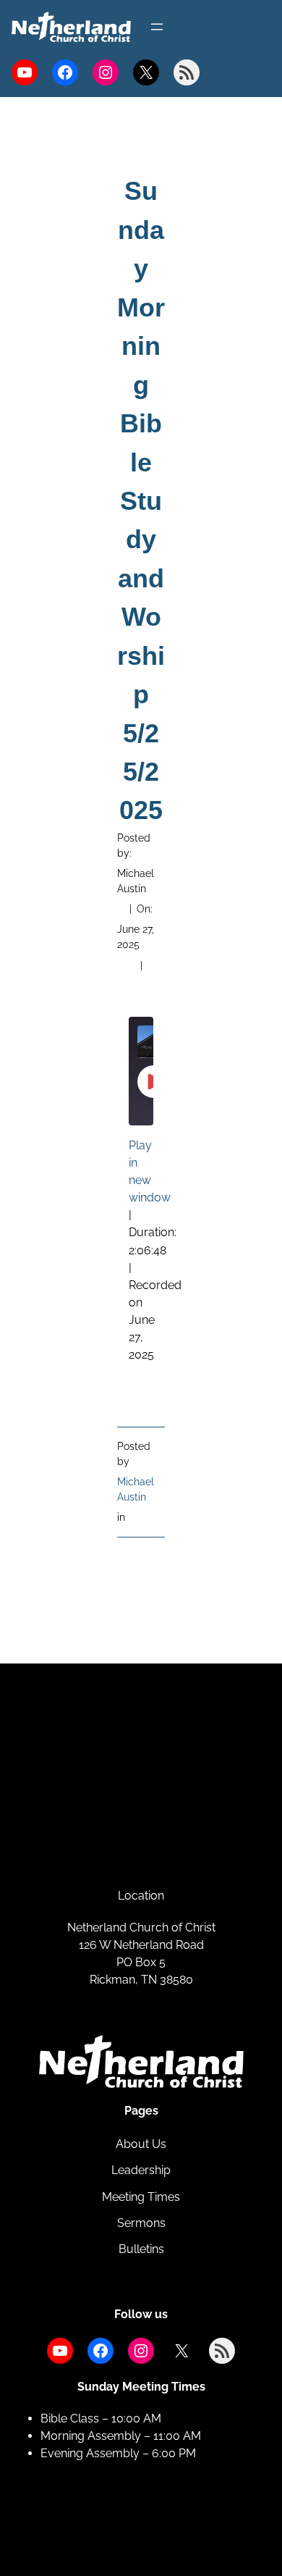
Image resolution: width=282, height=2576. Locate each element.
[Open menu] (157, 27)
